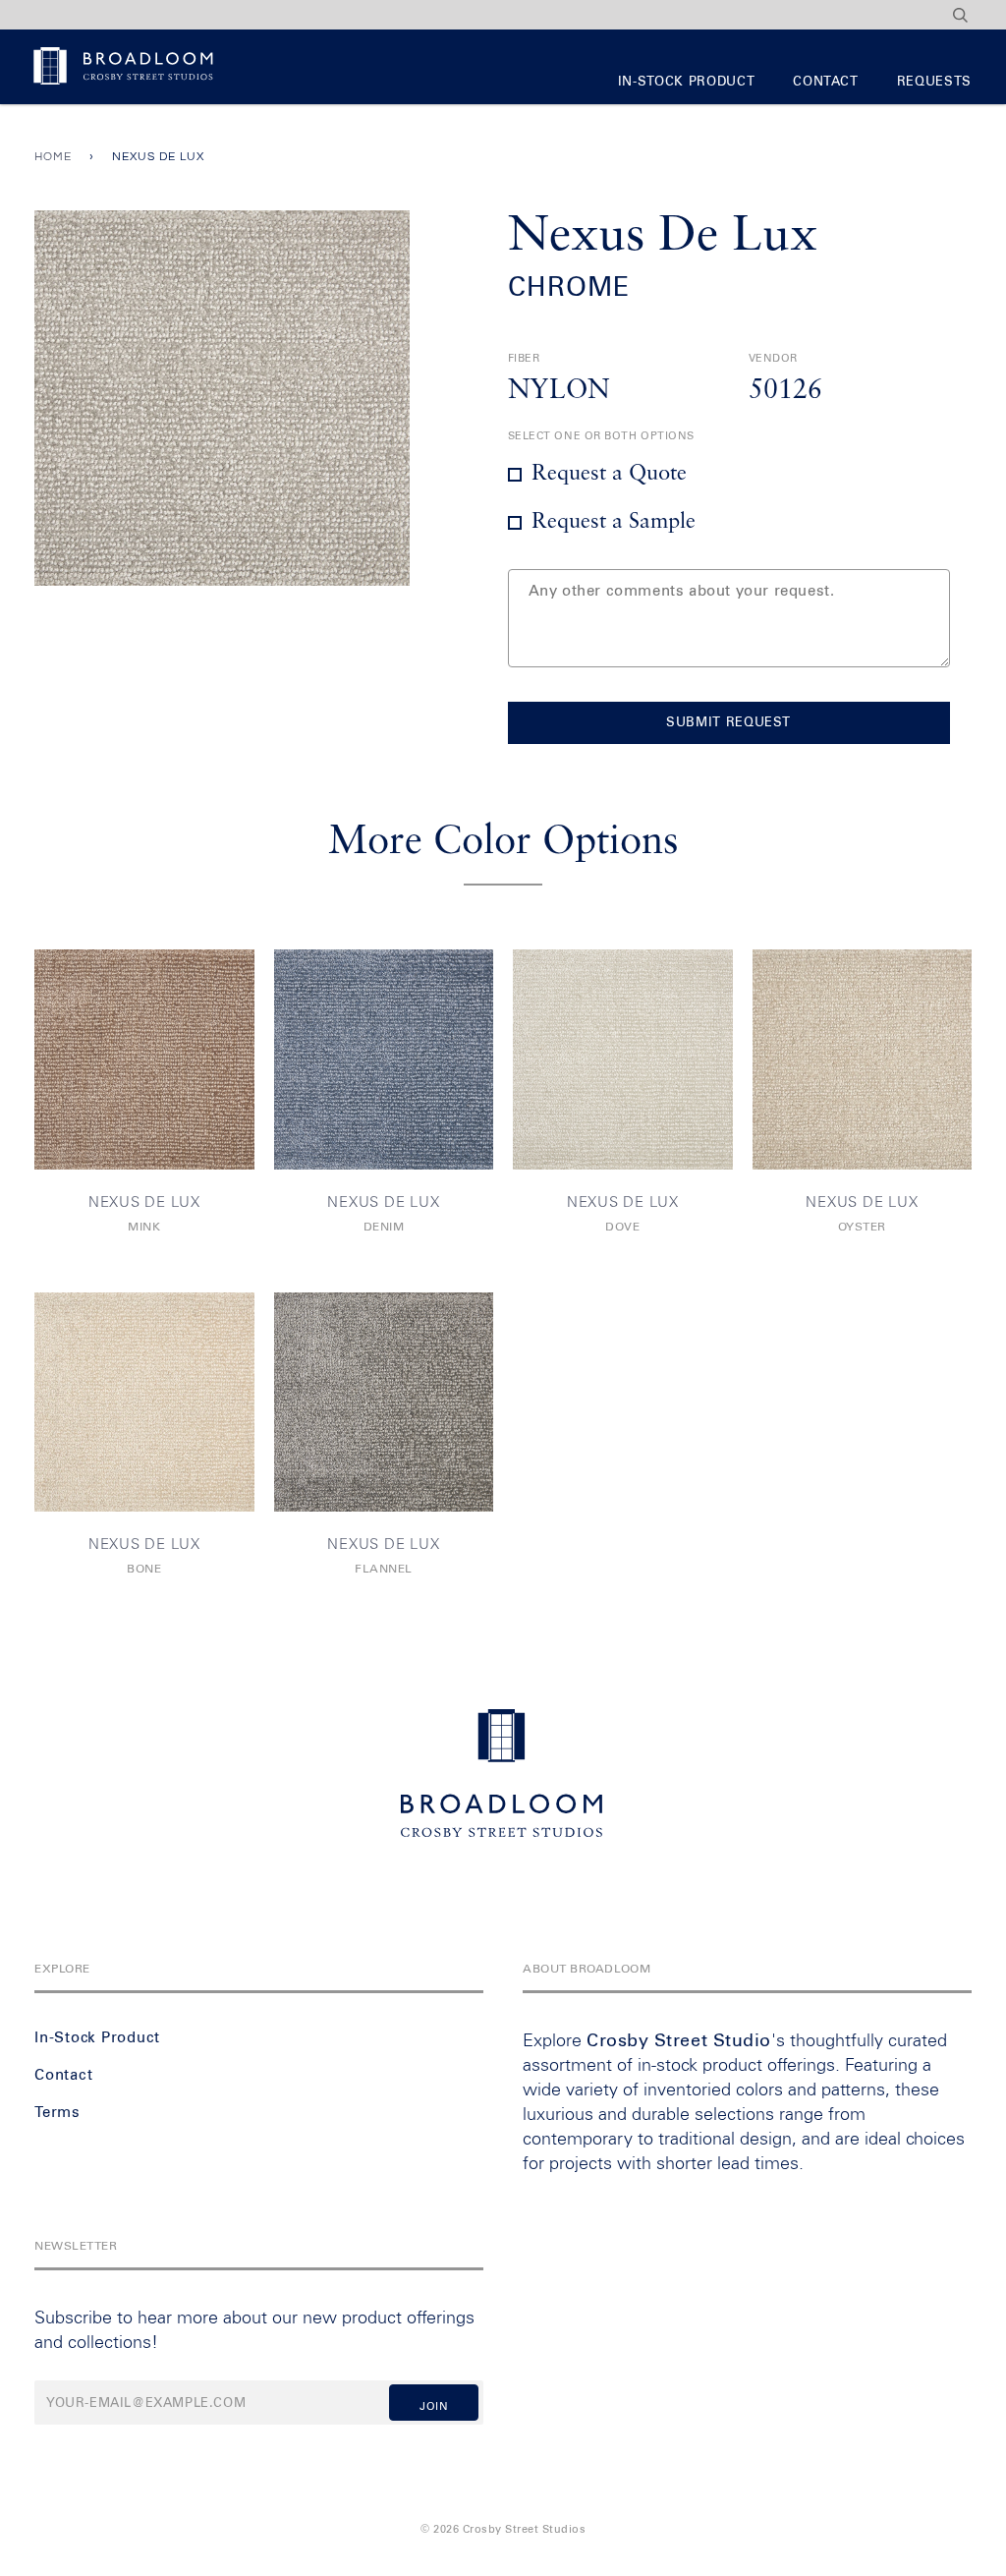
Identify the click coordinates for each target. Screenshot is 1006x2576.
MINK (144, 1228)
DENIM (384, 1228)
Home (53, 157)
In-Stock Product (686, 82)
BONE (144, 1570)
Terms (57, 2113)
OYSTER (862, 1228)
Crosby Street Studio (679, 2041)
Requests (934, 82)
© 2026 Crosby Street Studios (503, 2529)
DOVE (622, 1228)
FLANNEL (384, 1570)
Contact (826, 82)
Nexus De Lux (144, 1202)
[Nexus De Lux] (144, 1059)
